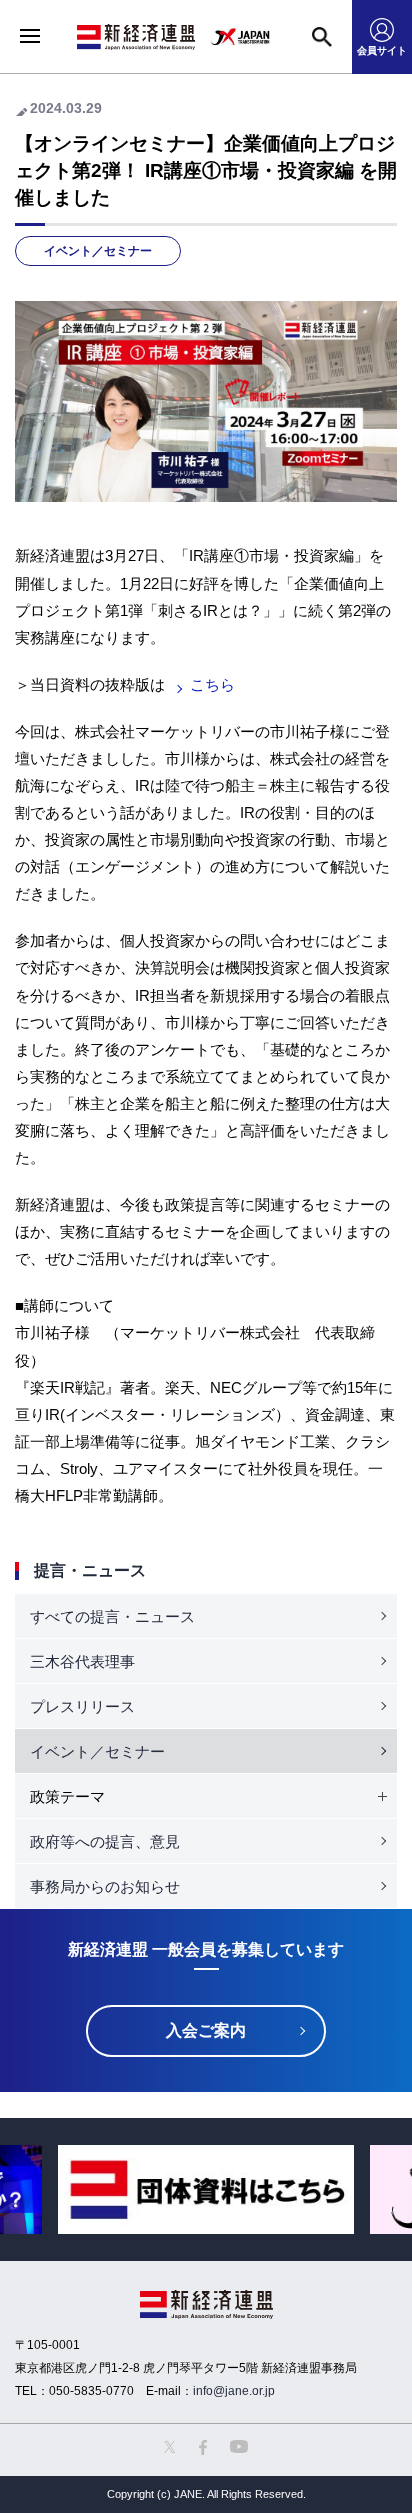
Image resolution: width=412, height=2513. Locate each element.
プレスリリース (82, 1706)
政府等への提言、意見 (105, 1841)
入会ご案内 (206, 2030)
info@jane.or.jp (234, 2391)
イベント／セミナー (98, 251)
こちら (212, 684)
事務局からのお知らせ (105, 1886)
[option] (206, 2189)
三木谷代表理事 (82, 1661)
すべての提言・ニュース (112, 1616)
